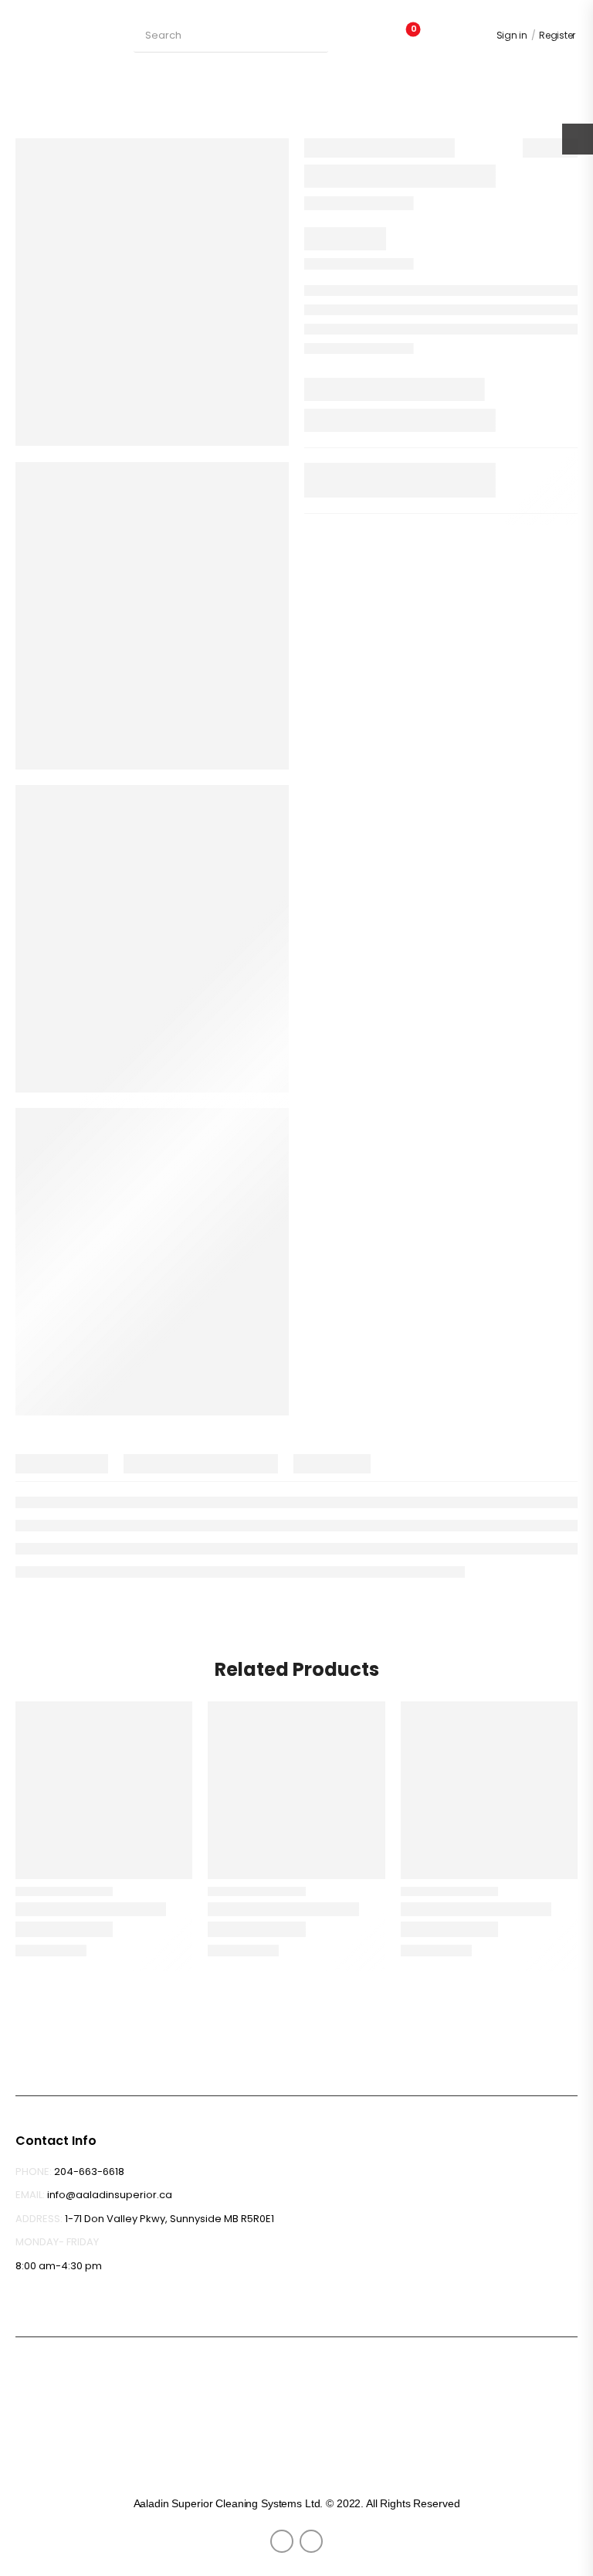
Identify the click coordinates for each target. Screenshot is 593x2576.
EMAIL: (30, 2195)
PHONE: (34, 2172)
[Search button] (314, 36)
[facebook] (282, 2541)
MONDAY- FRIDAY (57, 2242)
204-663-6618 (89, 2172)
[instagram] (311, 2541)
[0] (442, 36)
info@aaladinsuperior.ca (110, 2195)
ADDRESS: (39, 2219)
